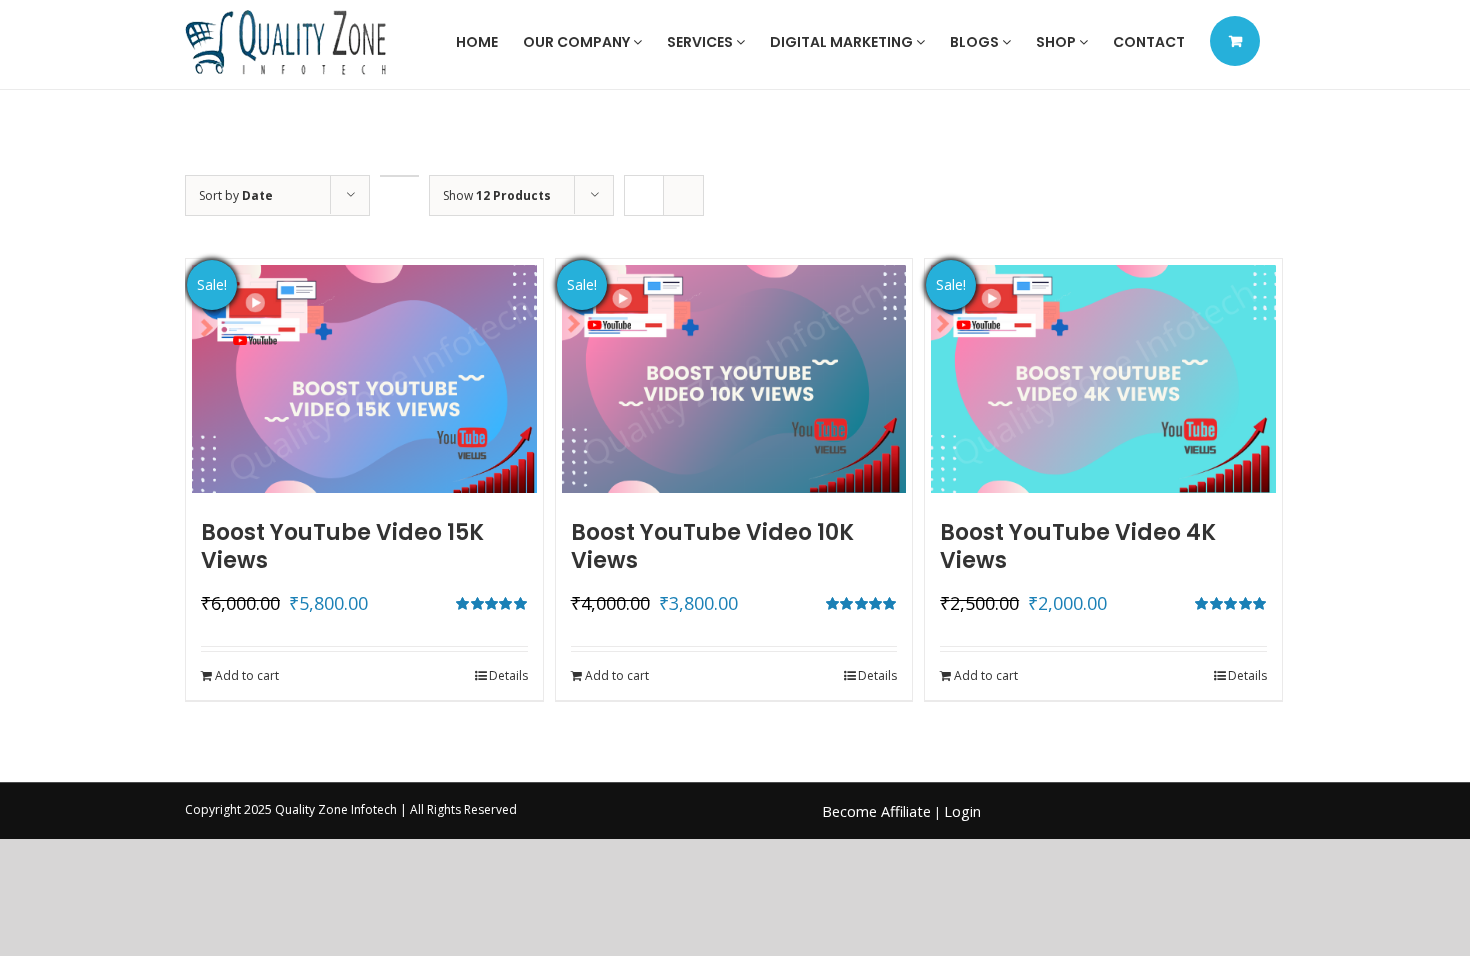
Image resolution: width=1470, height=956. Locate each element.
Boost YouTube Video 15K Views (342, 546)
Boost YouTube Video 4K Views (1078, 546)
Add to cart (247, 675)
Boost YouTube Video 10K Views (712, 546)
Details (508, 675)
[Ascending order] (399, 176)
